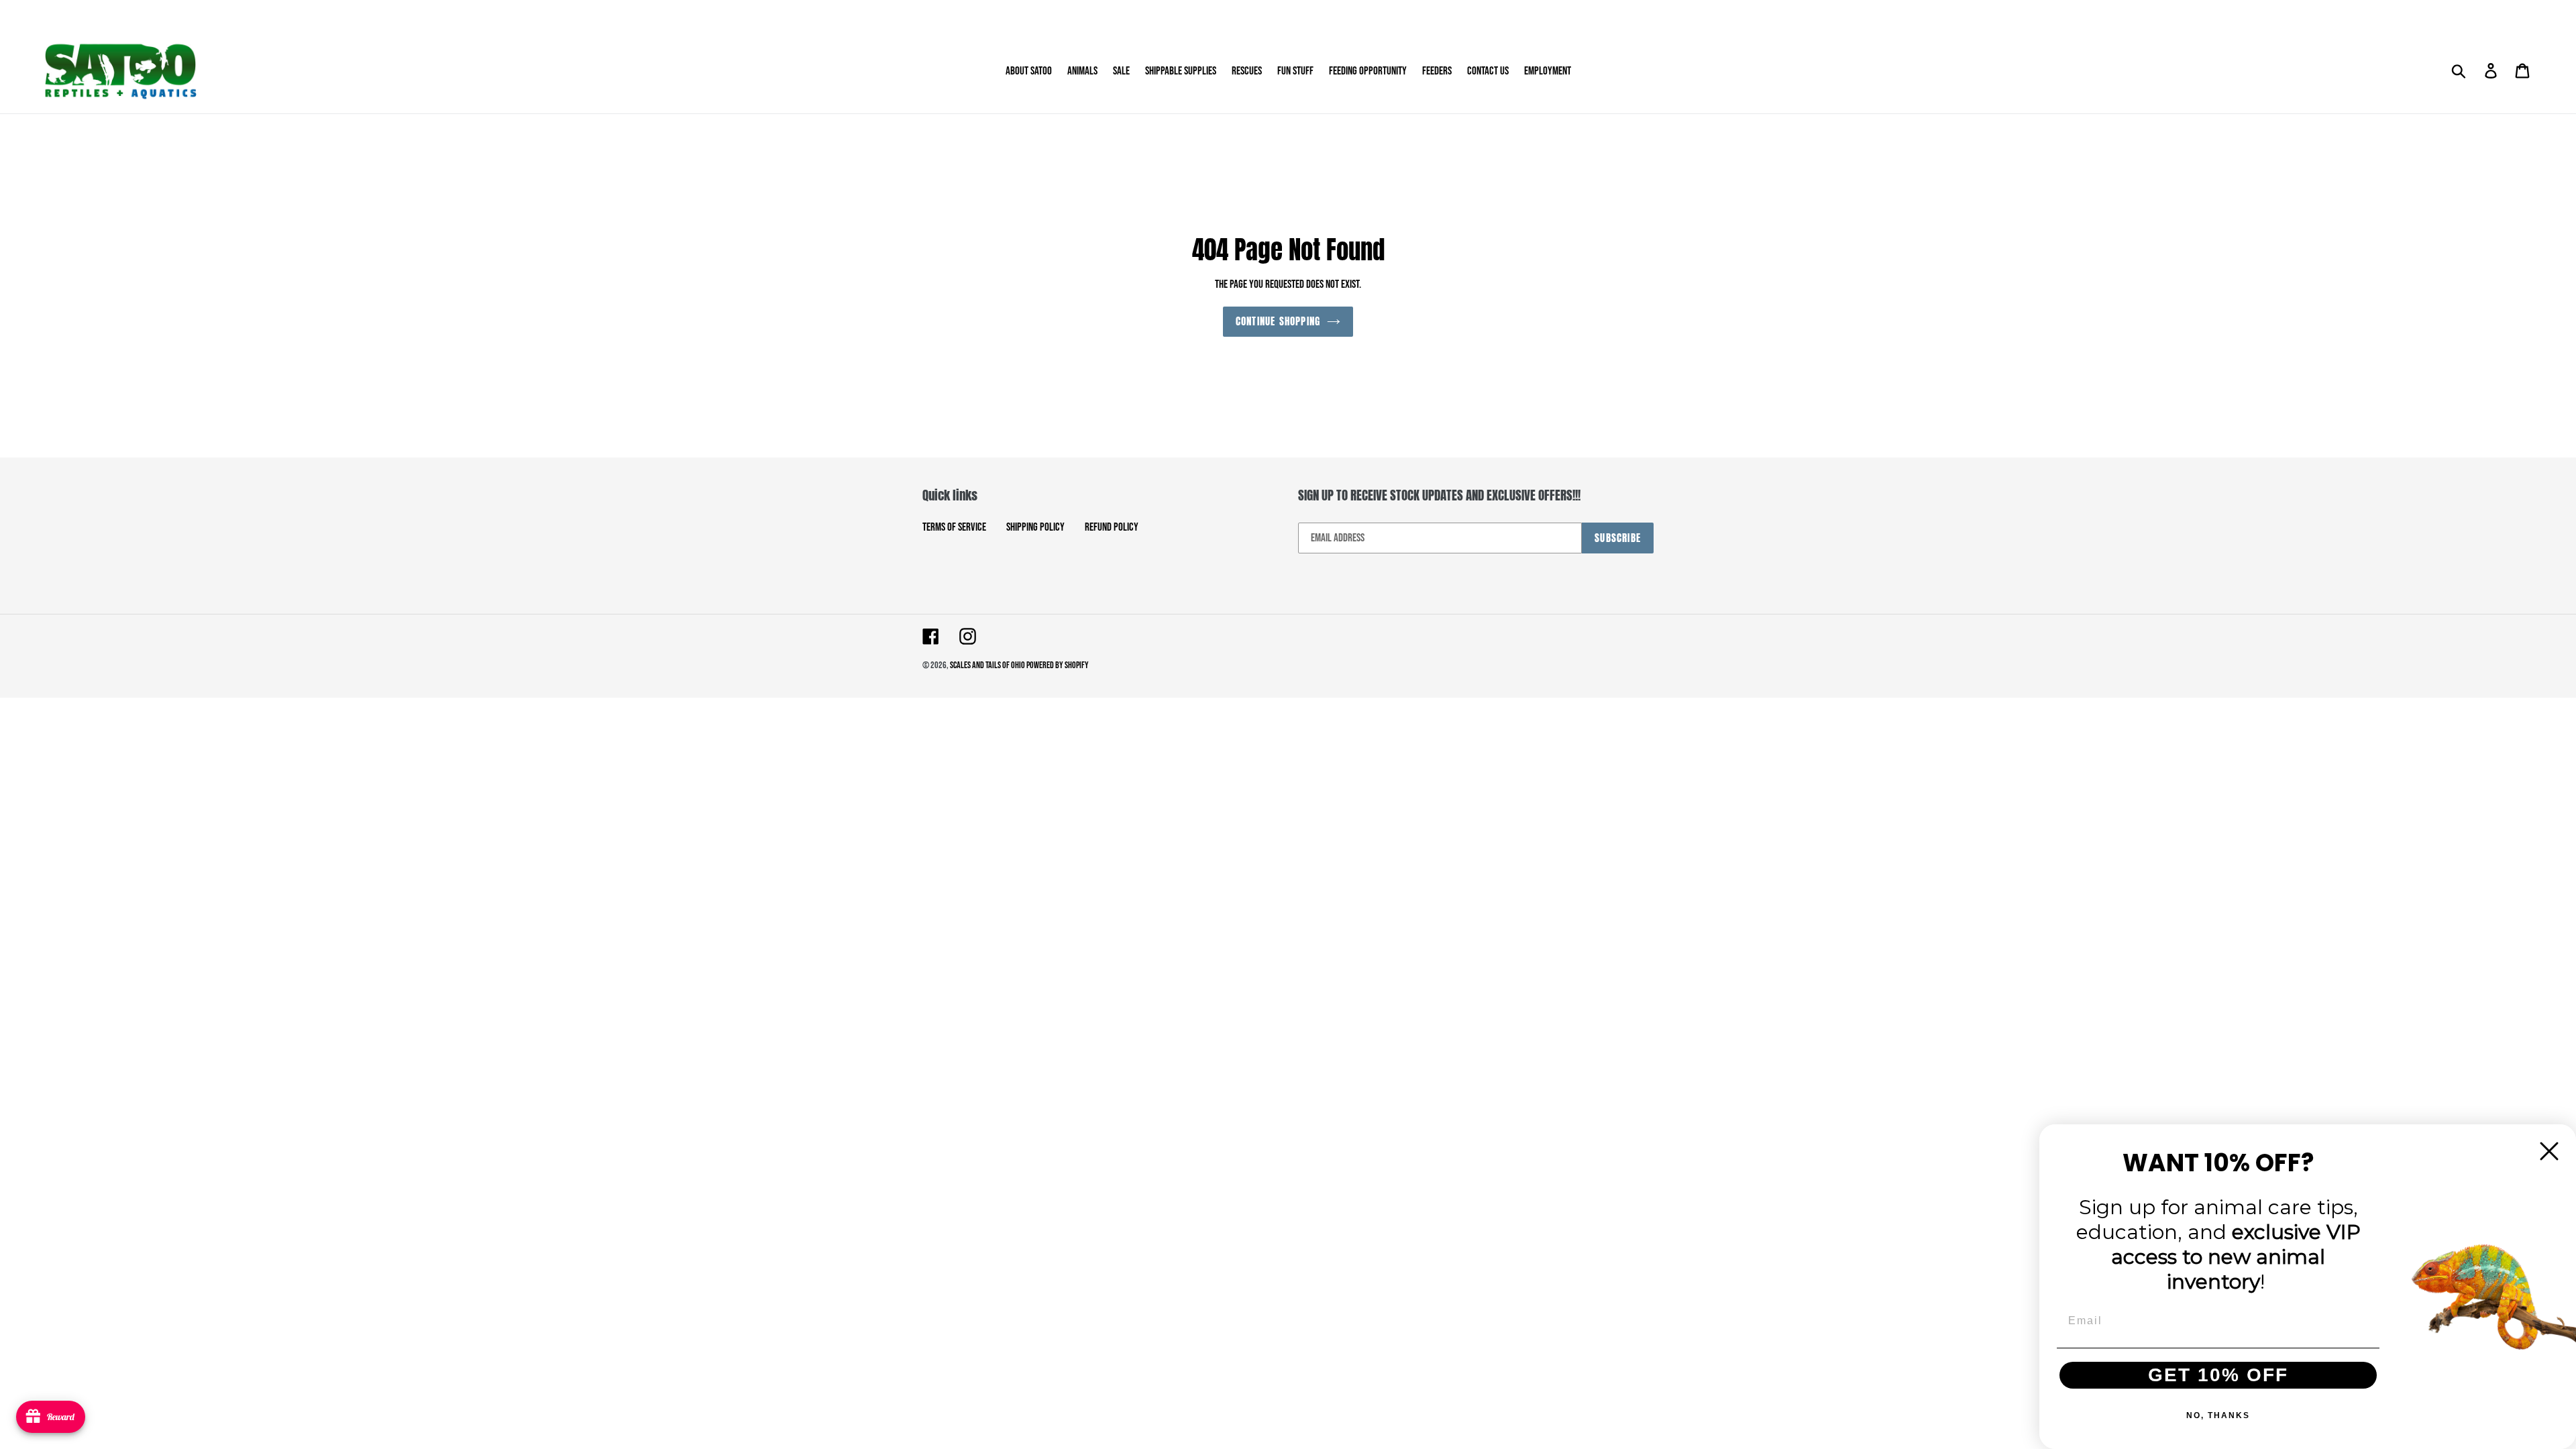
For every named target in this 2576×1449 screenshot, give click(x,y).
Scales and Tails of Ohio (988, 665)
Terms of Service (954, 527)
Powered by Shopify (1058, 665)
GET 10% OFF (2218, 1375)
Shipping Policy (1035, 527)
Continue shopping (1278, 321)
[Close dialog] (2549, 1151)
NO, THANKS (2218, 1415)
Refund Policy (1112, 527)
